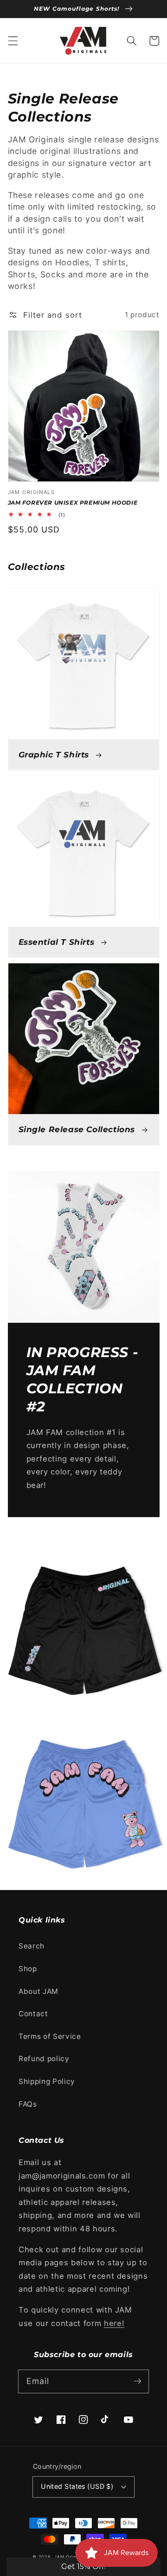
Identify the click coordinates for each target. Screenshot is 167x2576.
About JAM (39, 1991)
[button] (13, 41)
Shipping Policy (47, 2081)
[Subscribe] (137, 2381)
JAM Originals (70, 2557)
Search (32, 1946)
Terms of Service (50, 2036)
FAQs (28, 2104)
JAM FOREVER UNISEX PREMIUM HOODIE (73, 503)
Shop (28, 1969)
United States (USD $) (77, 2486)
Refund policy (44, 2059)
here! (114, 2323)
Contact (33, 2014)
